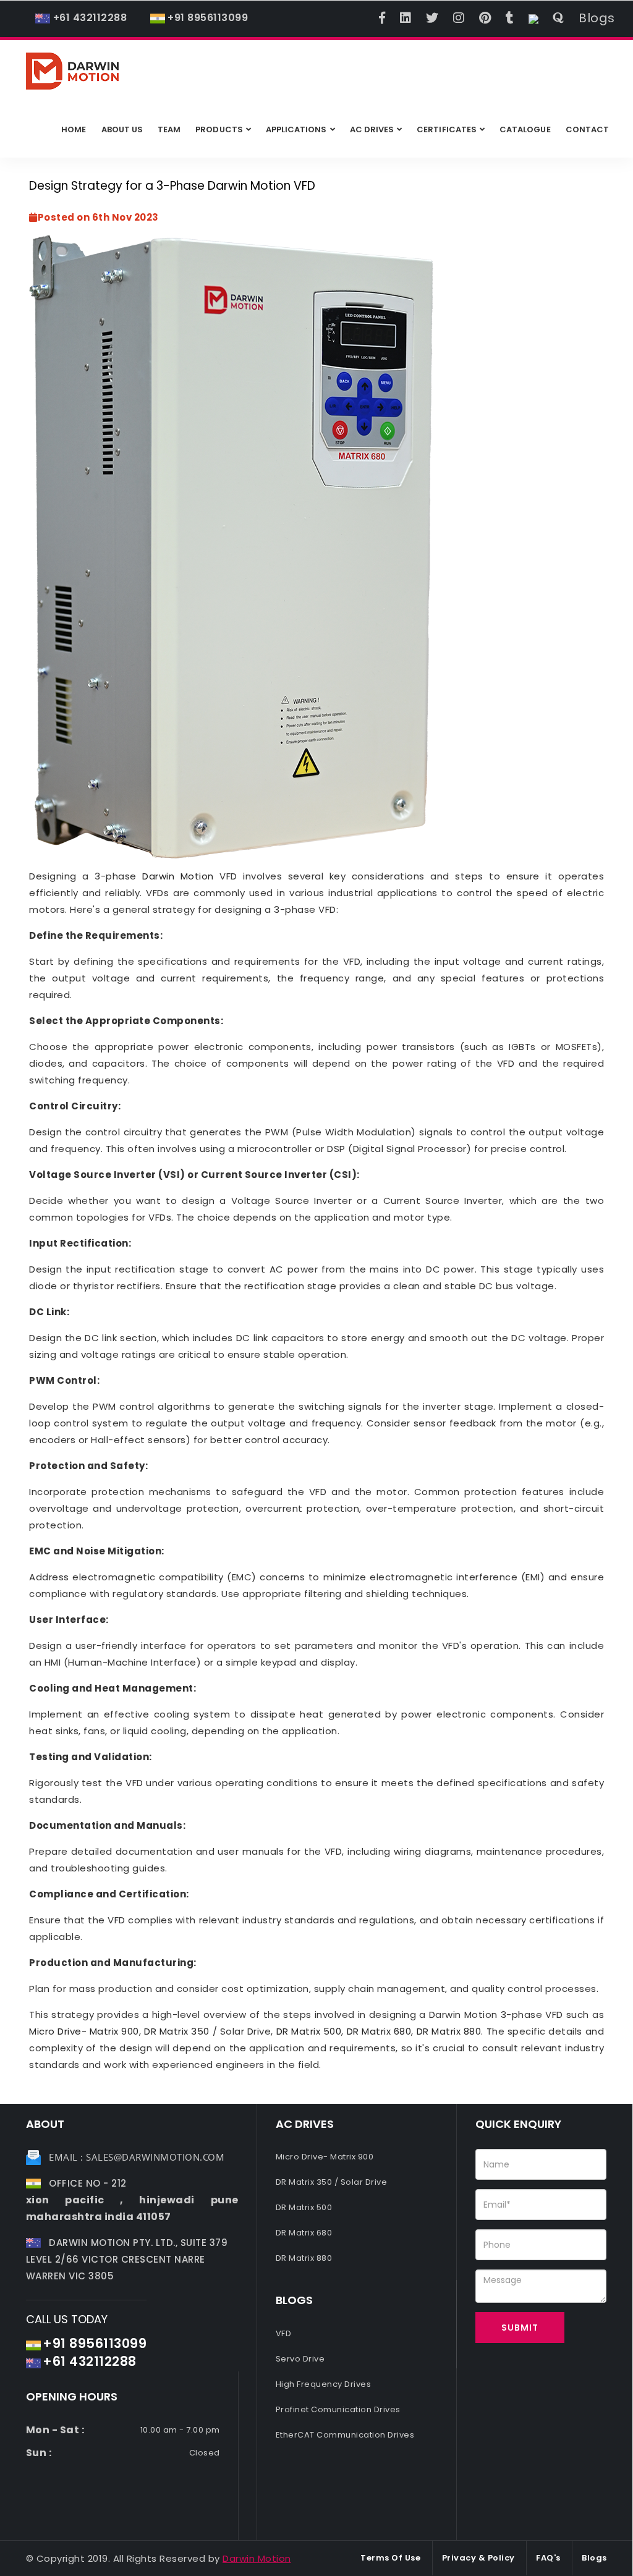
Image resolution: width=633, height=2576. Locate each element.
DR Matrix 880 (449, 2031)
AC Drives (372, 129)
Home (74, 129)
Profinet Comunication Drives (338, 2409)
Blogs (597, 18)
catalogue (525, 129)
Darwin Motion (178, 876)
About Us (122, 129)
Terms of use (390, 2558)
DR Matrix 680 (379, 2031)
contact (587, 129)
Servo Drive (300, 2359)
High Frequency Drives (324, 2384)
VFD (284, 2333)
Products (219, 129)
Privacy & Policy (478, 2558)
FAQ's (548, 2558)
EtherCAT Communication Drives (345, 2435)
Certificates (447, 129)
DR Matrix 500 (309, 2031)
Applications (296, 129)
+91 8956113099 (208, 18)
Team (169, 129)
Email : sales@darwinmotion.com (137, 2157)
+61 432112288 (88, 18)
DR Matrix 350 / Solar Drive (332, 2182)
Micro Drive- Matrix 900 (84, 2031)
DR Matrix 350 (177, 2031)
